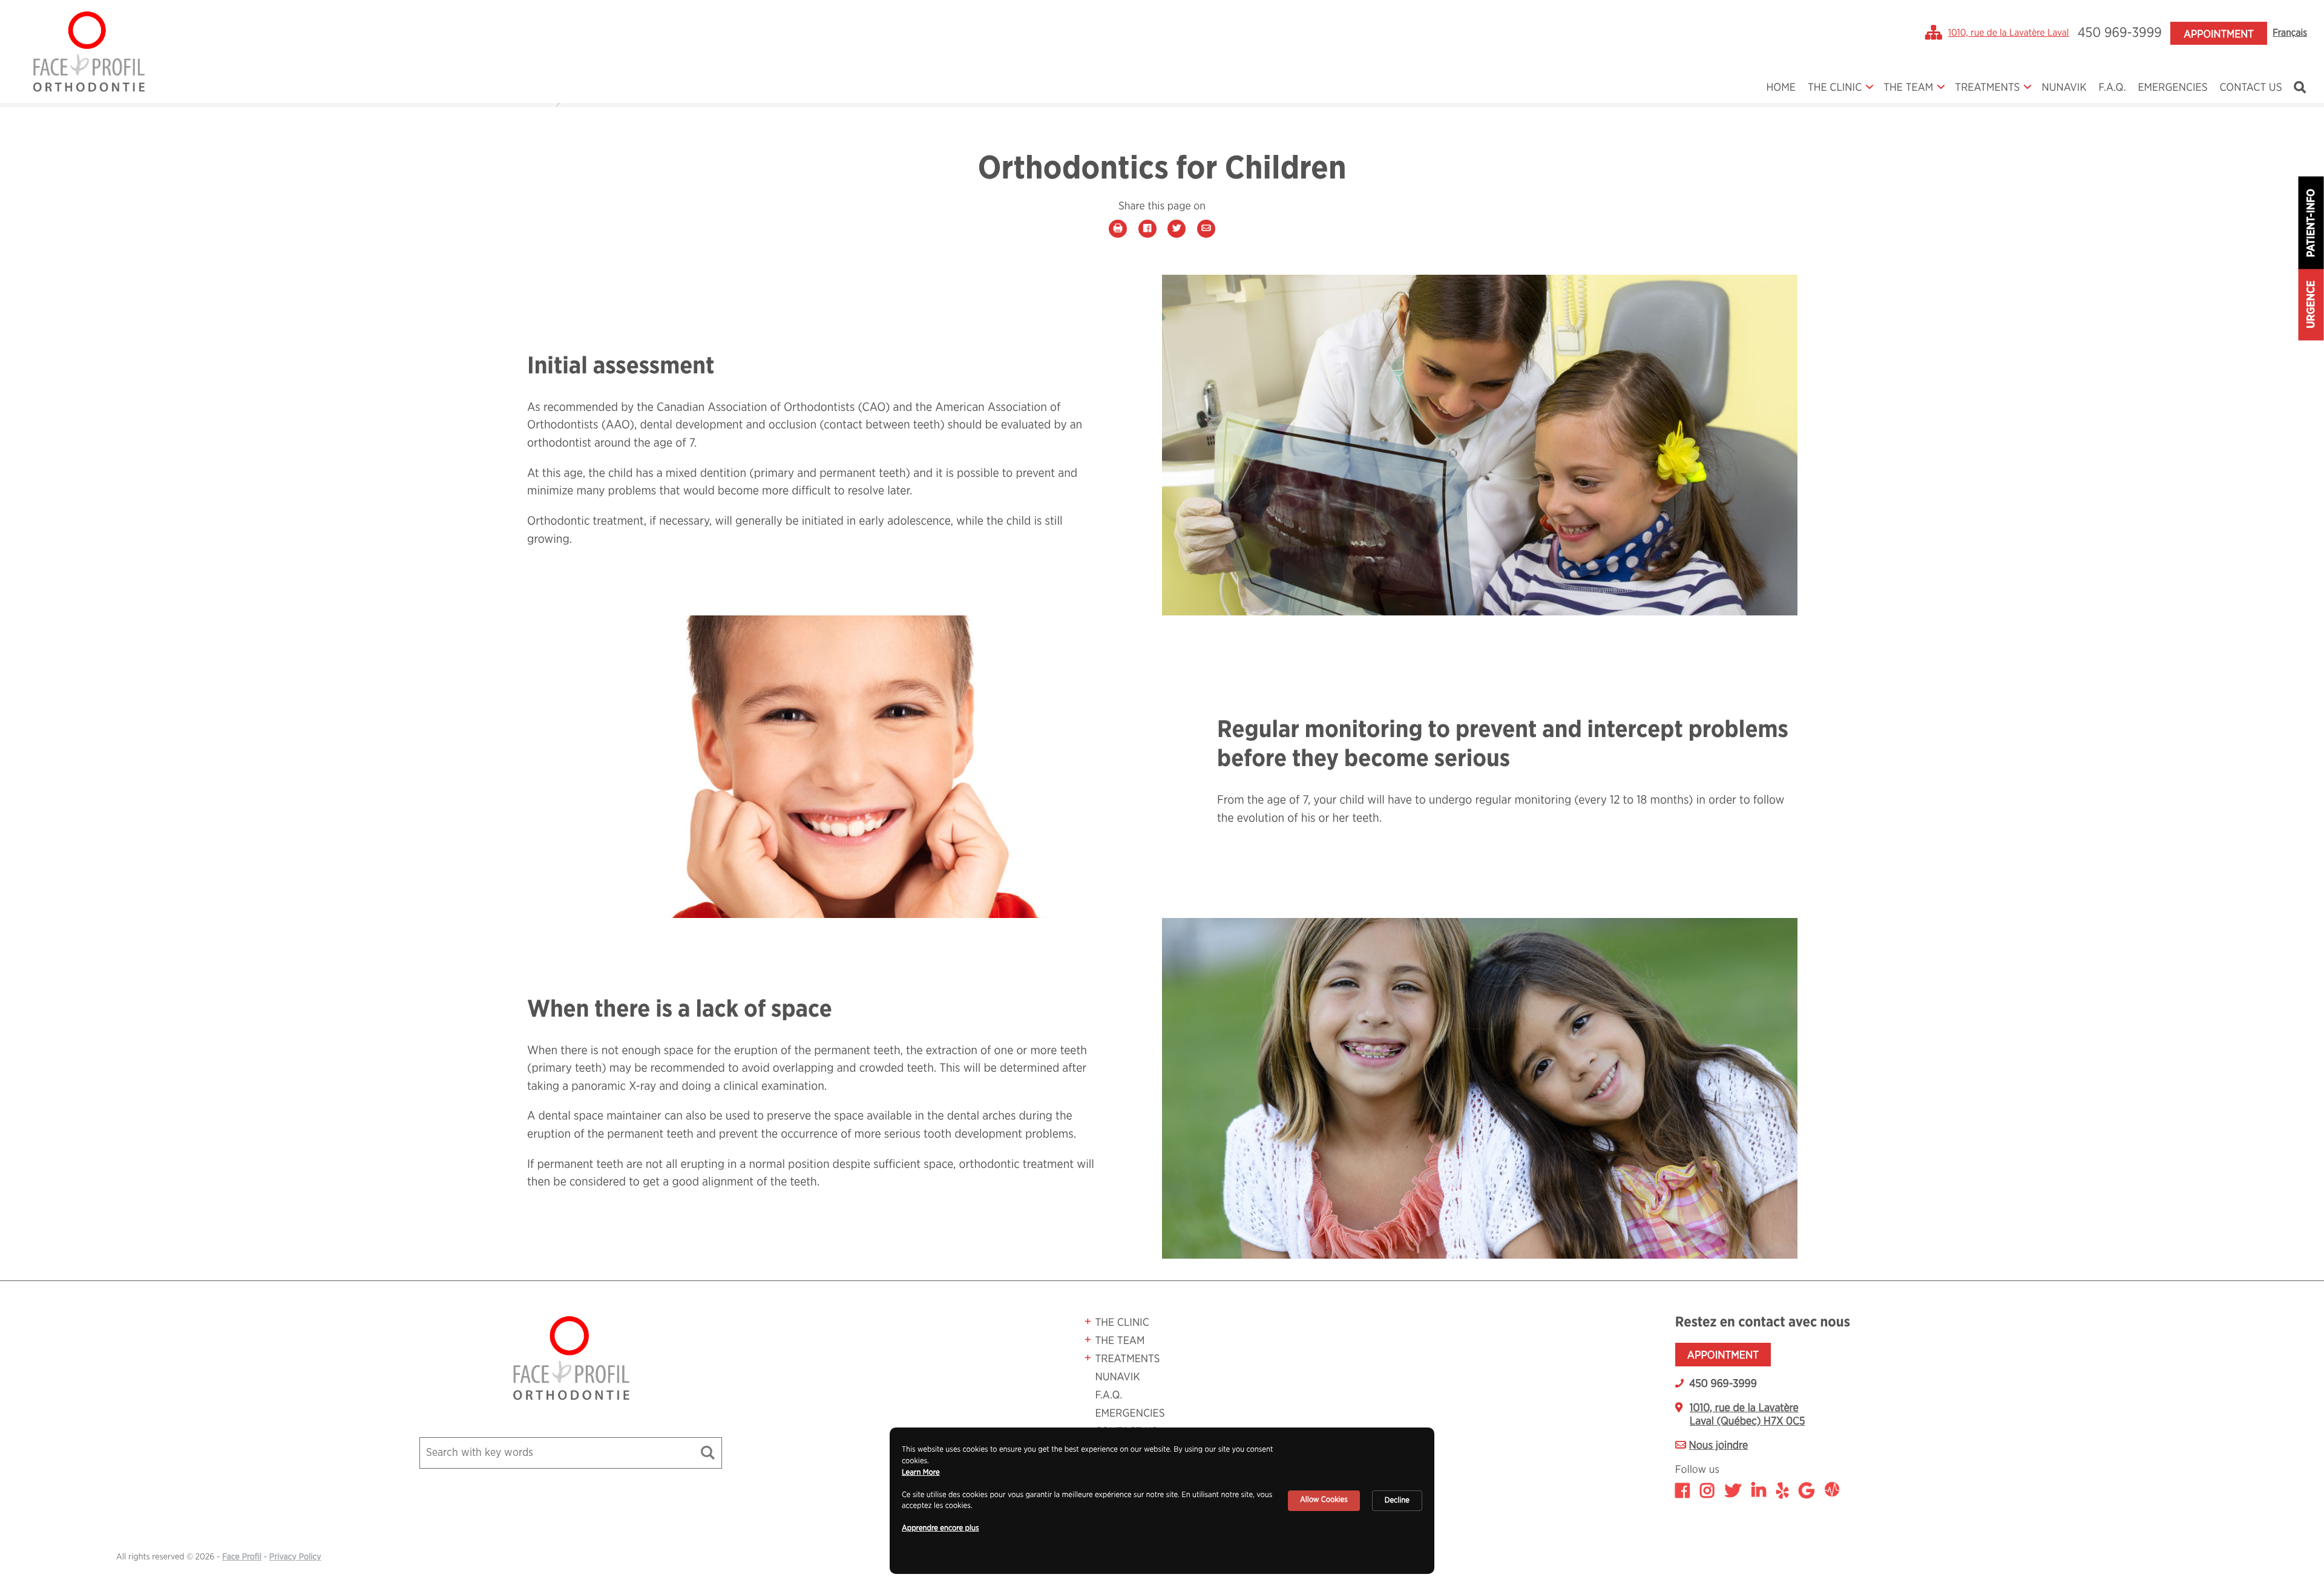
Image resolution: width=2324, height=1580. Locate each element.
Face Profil (242, 1557)
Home (1781, 88)
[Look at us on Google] (1807, 1492)
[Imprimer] (1118, 228)
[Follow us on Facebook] (1682, 1492)
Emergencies (2172, 88)
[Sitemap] (1934, 33)
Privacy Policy (295, 1557)
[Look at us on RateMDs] (1832, 1492)
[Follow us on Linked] (1759, 1492)
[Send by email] (1206, 228)
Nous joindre (1719, 1446)
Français (2290, 33)
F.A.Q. (2112, 88)
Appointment (2218, 34)
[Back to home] (88, 51)
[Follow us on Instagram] (1707, 1492)
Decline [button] (1397, 1500)
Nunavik (2064, 88)
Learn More (921, 1473)
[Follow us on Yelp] (1782, 1492)
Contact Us (2251, 88)
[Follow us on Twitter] (1733, 1492)
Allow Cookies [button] (1324, 1500)
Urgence (2311, 305)
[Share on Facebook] (1147, 228)
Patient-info (2311, 223)
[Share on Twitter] (1177, 228)
